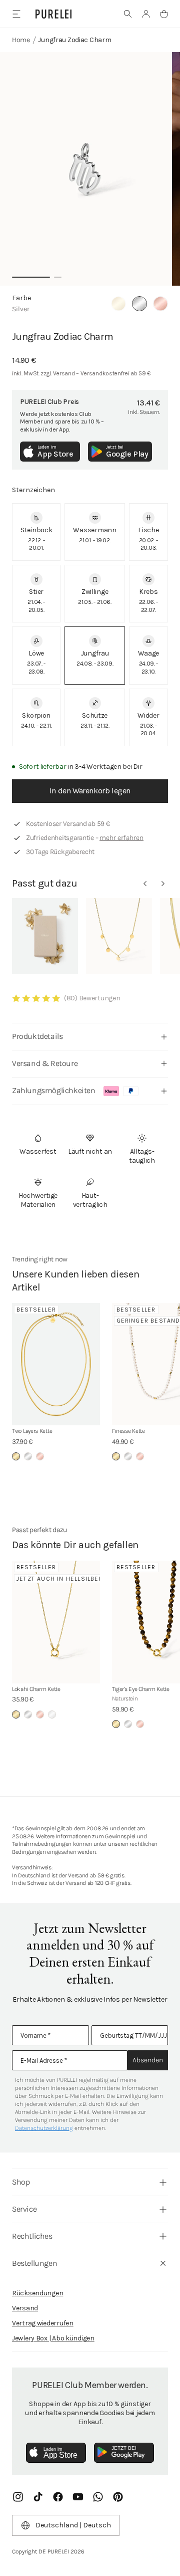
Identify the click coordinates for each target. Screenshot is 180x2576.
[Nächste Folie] (163, 884)
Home (21, 40)
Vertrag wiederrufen (43, 2323)
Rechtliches (32, 2236)
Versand (25, 2308)
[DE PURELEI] (53, 14)
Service (24, 2209)
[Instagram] (18, 2497)
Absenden (148, 2060)
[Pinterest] (118, 2497)
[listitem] (36, 532)
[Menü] (16, 14)
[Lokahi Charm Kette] (56, 1622)
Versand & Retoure (45, 1063)
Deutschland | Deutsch (73, 2525)
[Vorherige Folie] (145, 884)
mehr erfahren (121, 838)
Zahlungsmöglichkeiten (54, 1090)
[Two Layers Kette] (56, 1364)
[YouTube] (78, 2497)
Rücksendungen (37, 2293)
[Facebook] (58, 2497)
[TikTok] (38, 2497)
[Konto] (146, 14)
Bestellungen (34, 2263)
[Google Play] (124, 2453)
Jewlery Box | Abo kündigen (53, 2338)
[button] (128, 14)
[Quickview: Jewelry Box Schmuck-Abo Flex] (45, 936)
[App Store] (56, 2453)
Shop (21, 2182)
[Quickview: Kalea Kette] (119, 936)
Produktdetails (37, 1036)
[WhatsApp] (98, 2497)
